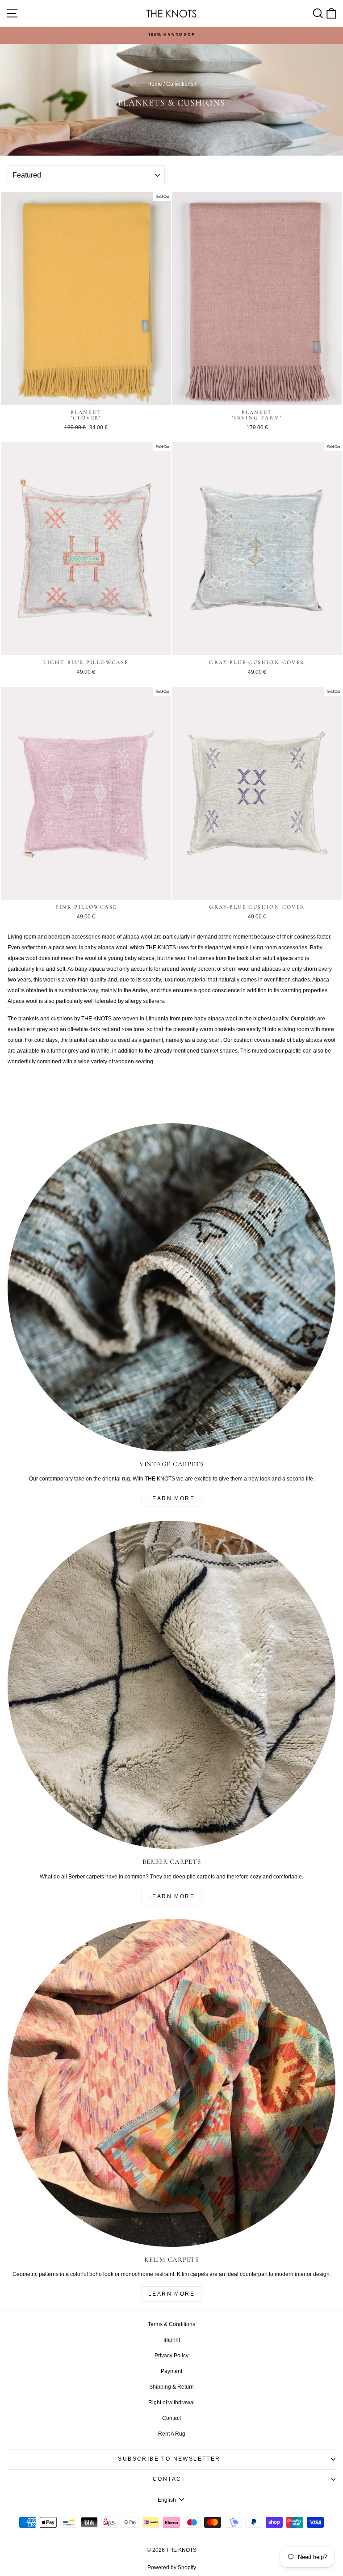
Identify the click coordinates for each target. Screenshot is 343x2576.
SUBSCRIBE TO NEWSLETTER (169, 2459)
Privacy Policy (171, 2356)
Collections (180, 84)
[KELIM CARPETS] (171, 2083)
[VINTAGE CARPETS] (171, 1287)
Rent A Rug (172, 2434)
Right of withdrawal (171, 2403)
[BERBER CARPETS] (171, 1685)
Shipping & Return (171, 2387)
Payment (171, 2371)
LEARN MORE (171, 1498)
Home (155, 84)
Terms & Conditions (171, 2324)
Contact (171, 2418)
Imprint (172, 2340)
